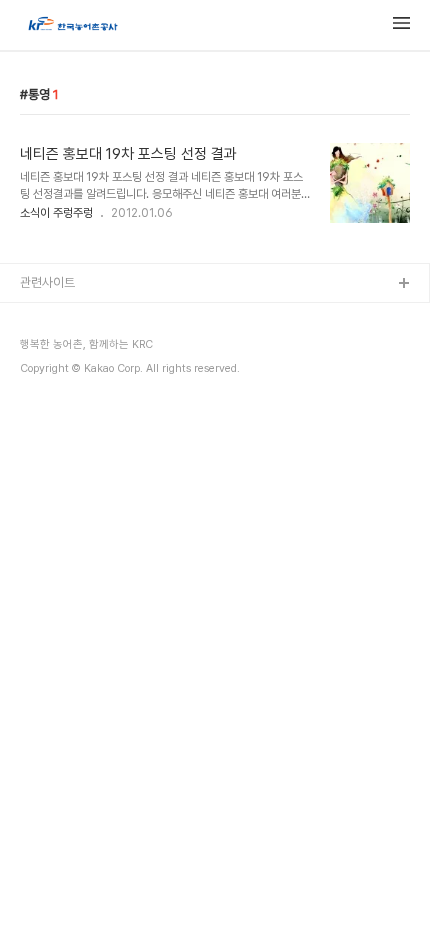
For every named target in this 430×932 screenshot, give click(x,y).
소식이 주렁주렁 (56, 213)
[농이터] (72, 26)
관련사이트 (47, 282)
